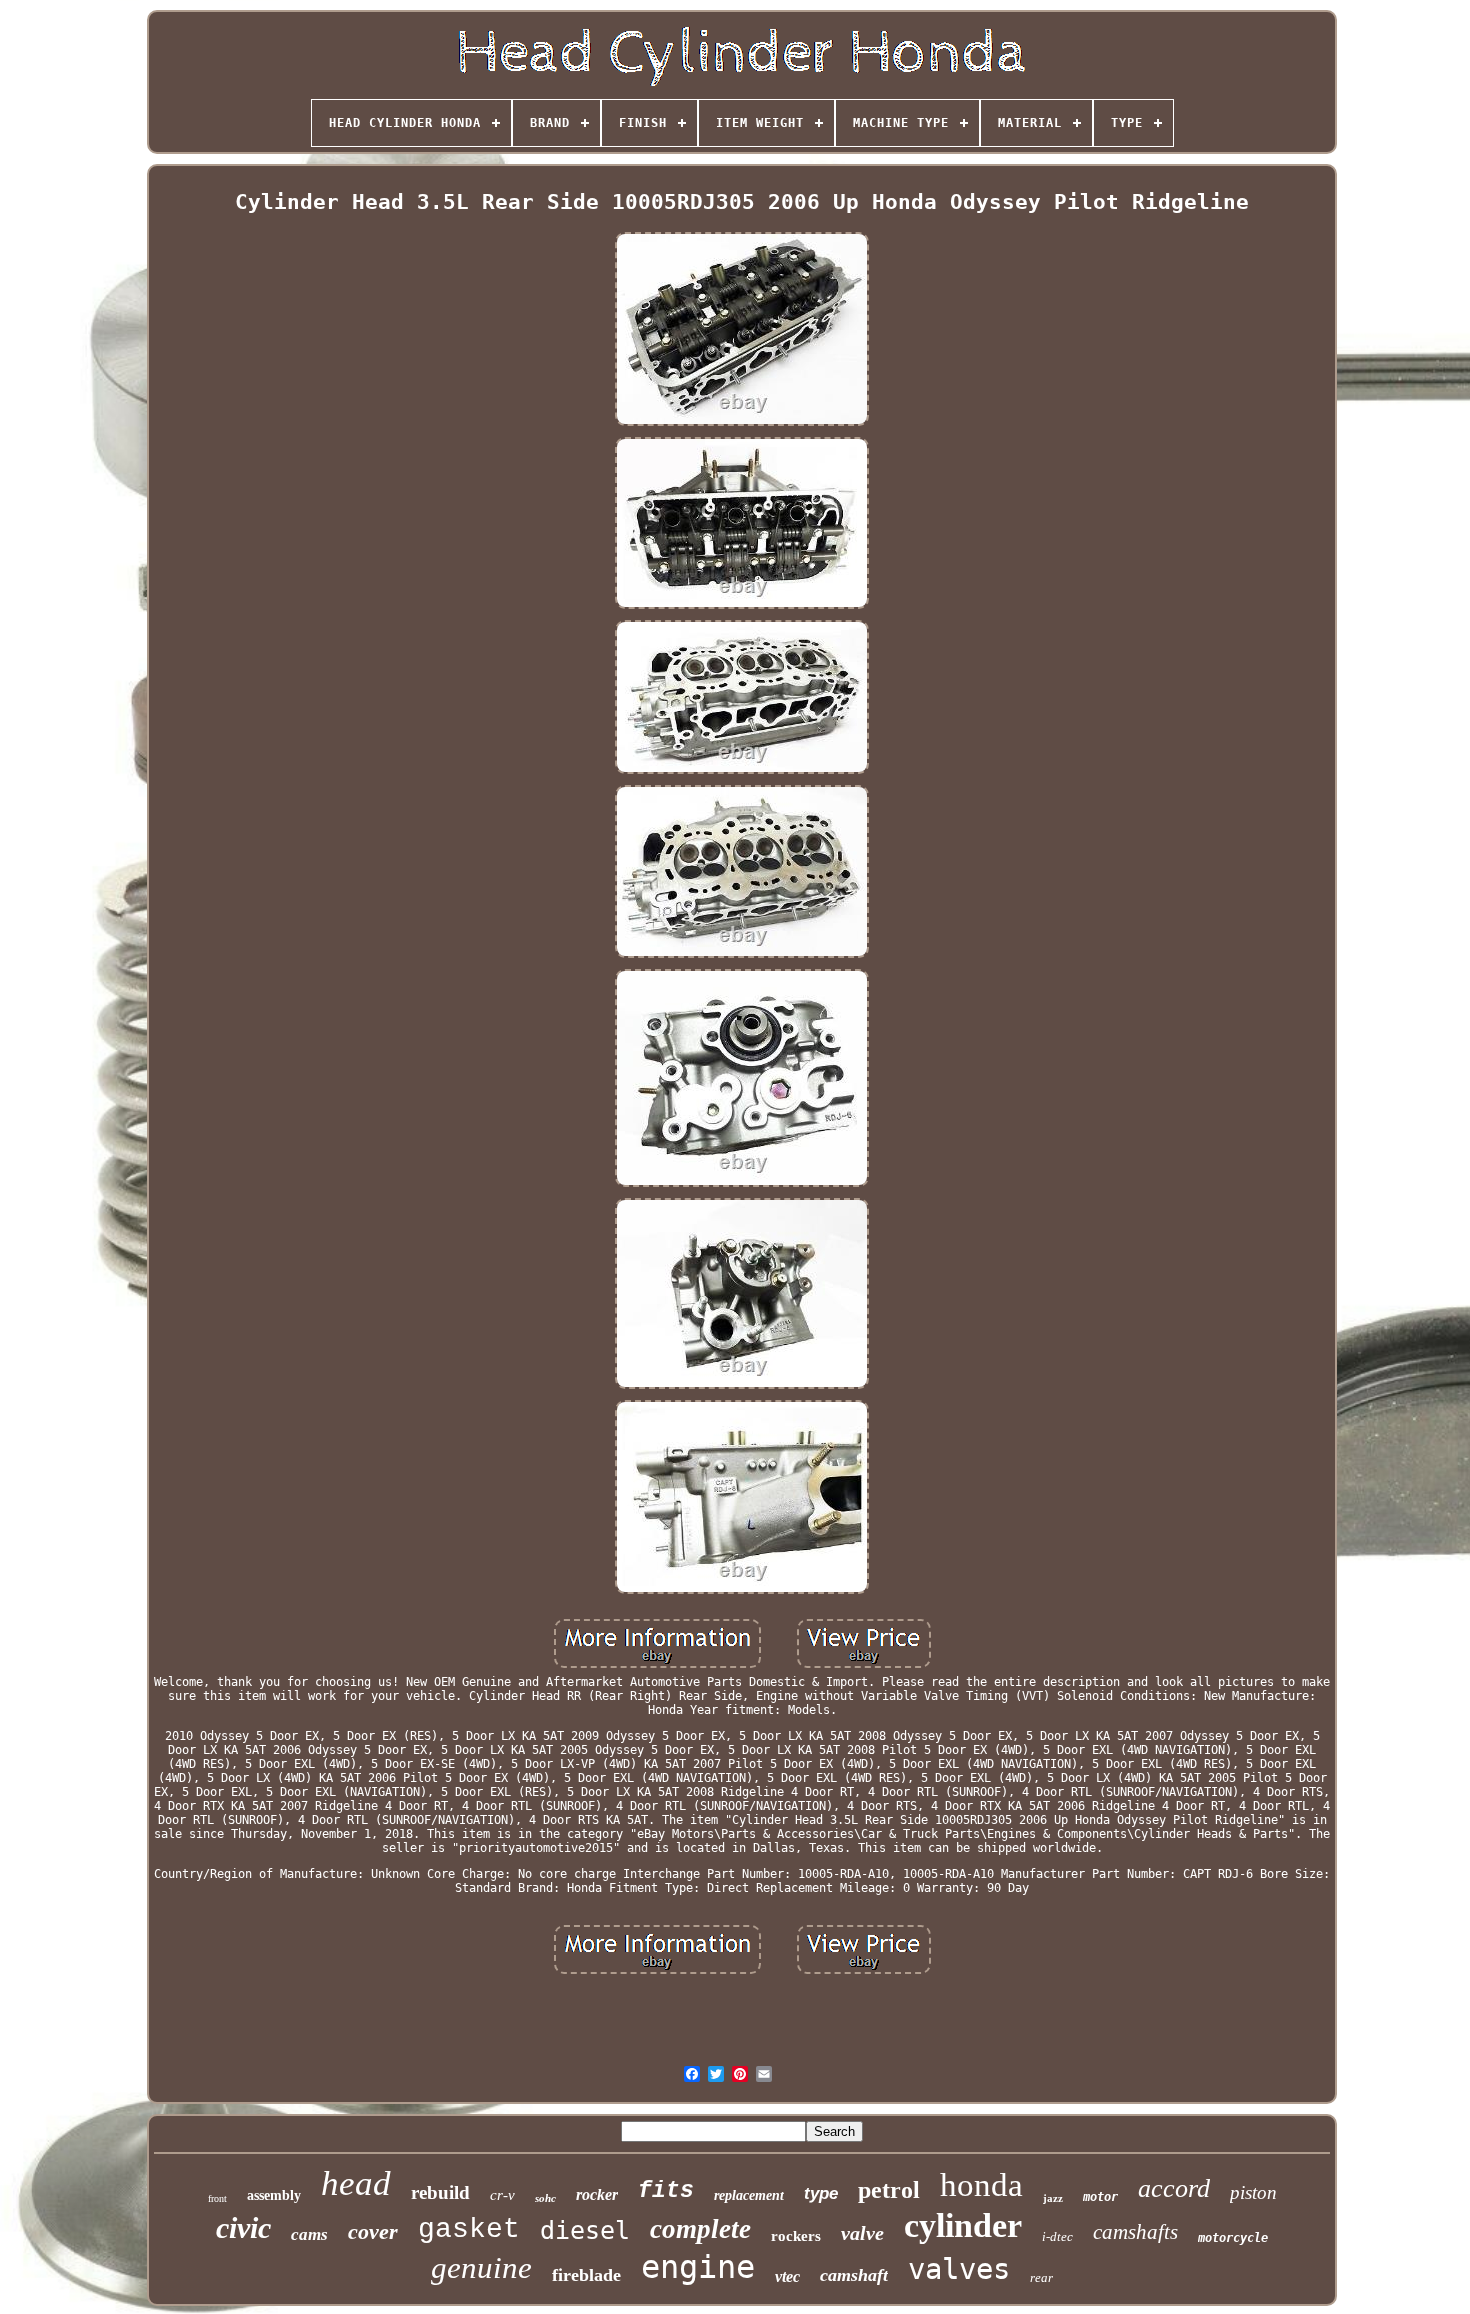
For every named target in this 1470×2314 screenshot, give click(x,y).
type (821, 2193)
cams (309, 2234)
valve (862, 2233)
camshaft (854, 2275)
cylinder (963, 2225)
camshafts (1135, 2232)
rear (1041, 2277)
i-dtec (1057, 2236)
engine (698, 2267)
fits (666, 2191)
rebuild (440, 2192)
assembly (274, 2195)
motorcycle (1233, 2238)
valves (959, 2269)
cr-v (502, 2195)
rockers (796, 2236)
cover (373, 2231)
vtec (787, 2276)
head (356, 2183)
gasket (469, 2229)
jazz (1053, 2198)
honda (981, 2185)
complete (700, 2229)
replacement (749, 2195)
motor (1100, 2197)
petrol (889, 2190)
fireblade (586, 2275)
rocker (597, 2194)
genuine (481, 2267)
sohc (545, 2198)
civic (243, 2227)
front (217, 2198)
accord (1174, 2188)
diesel (585, 2230)
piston (1253, 2192)
